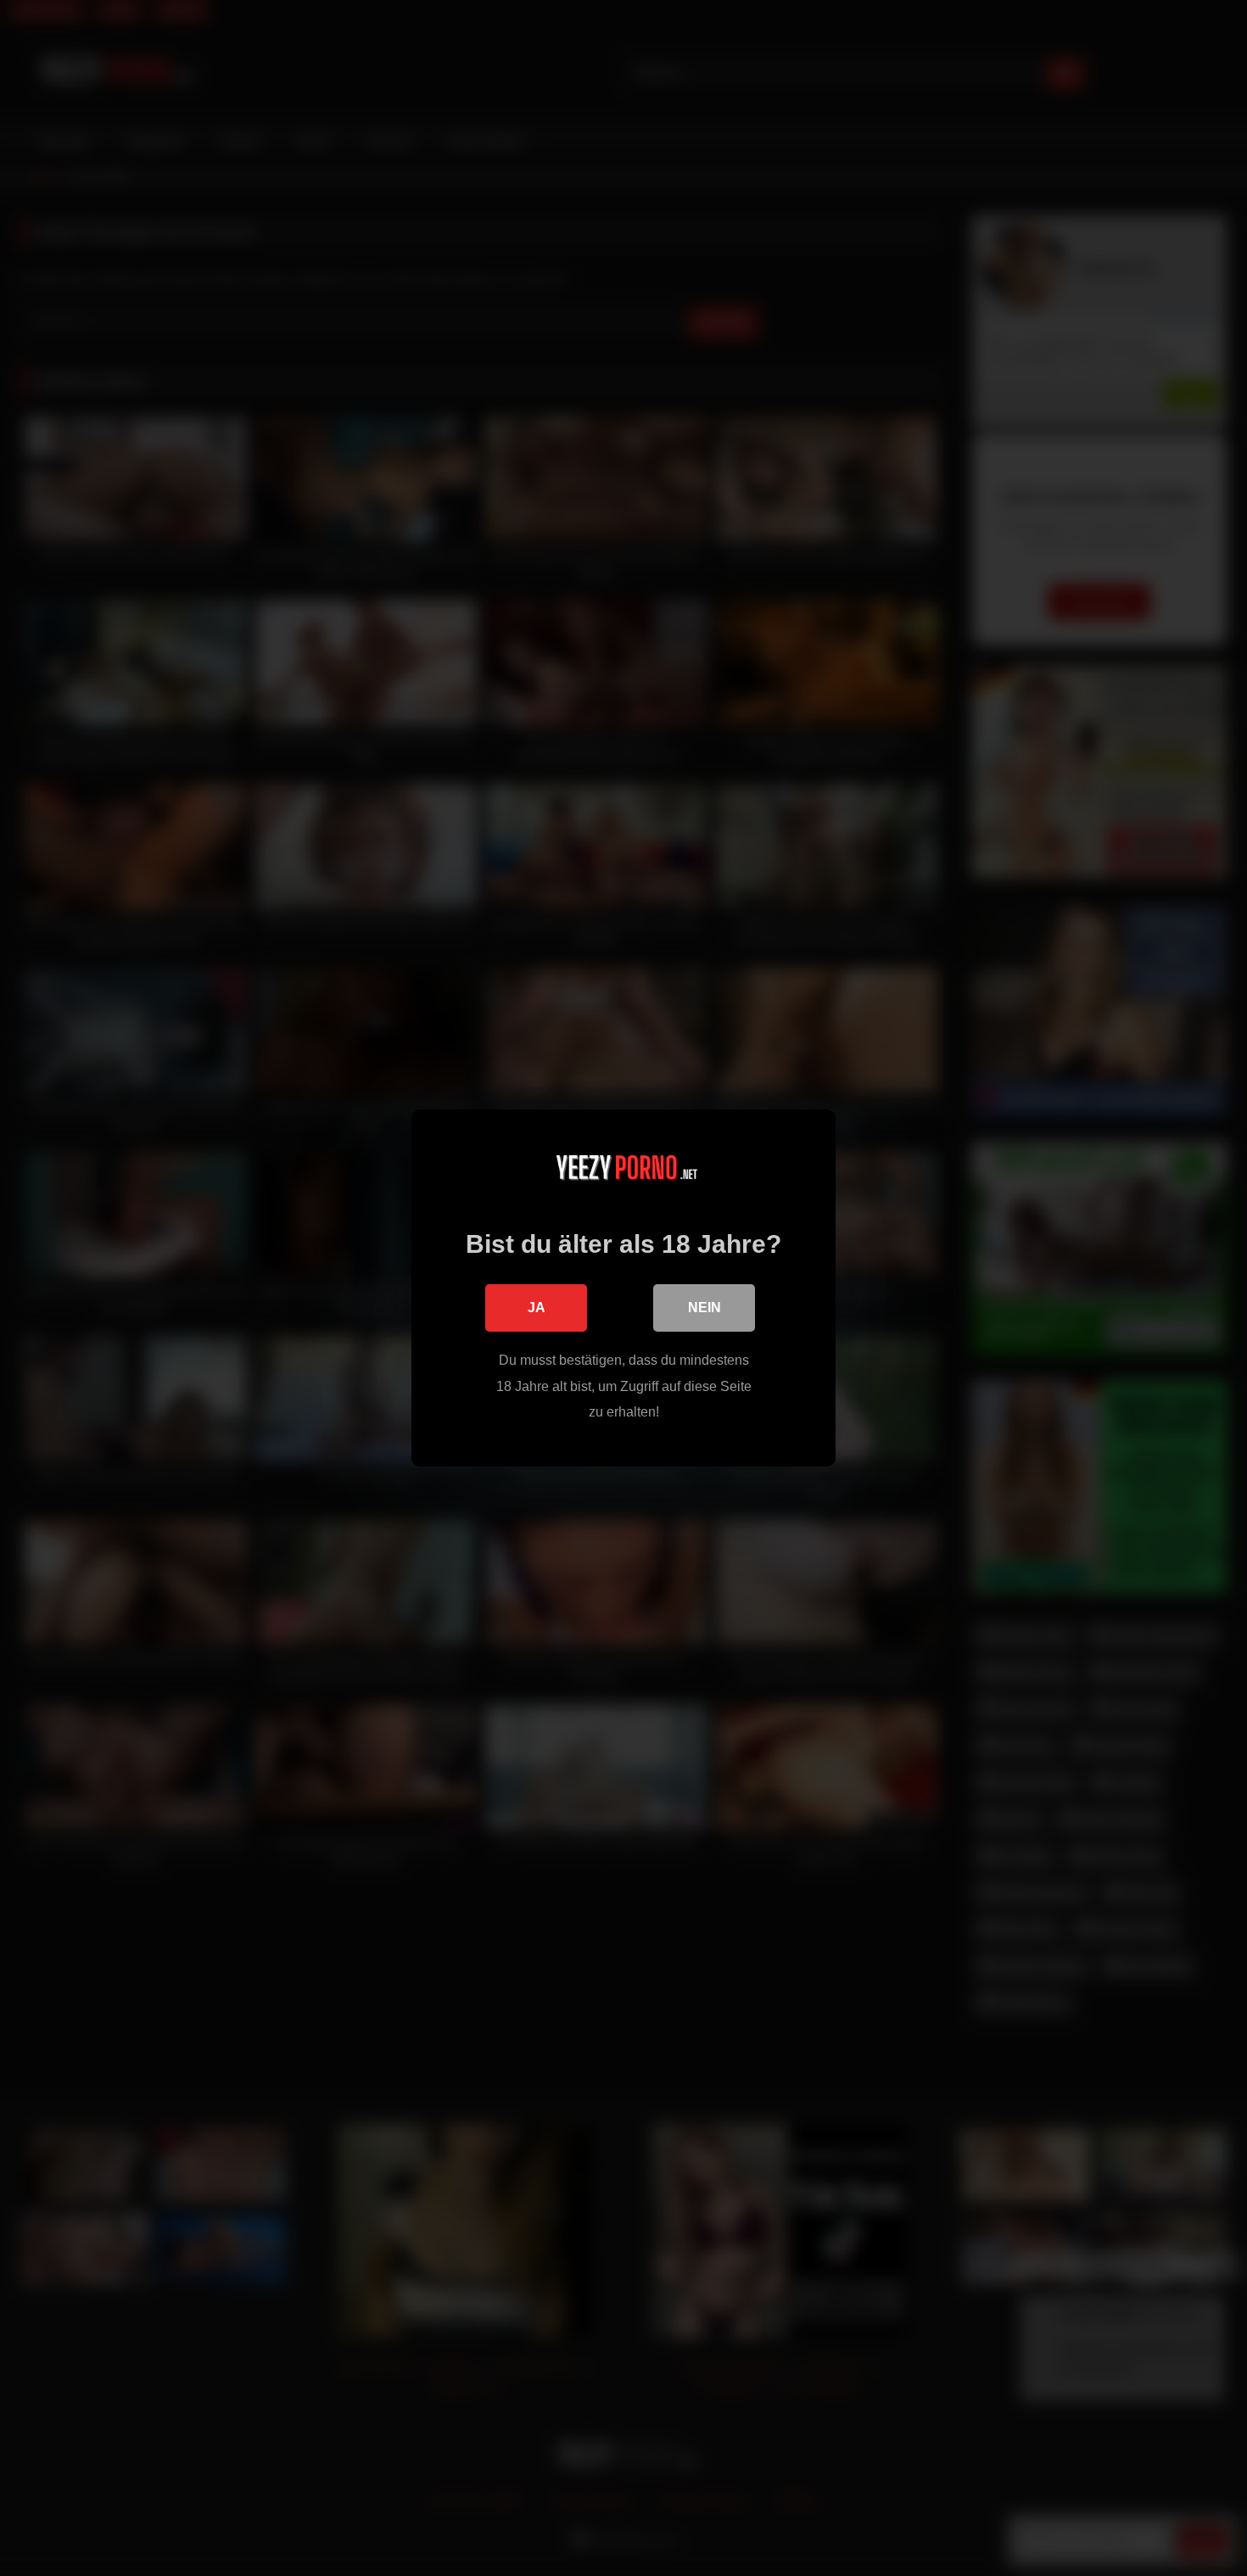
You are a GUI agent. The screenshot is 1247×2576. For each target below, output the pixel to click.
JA (537, 1308)
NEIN (705, 1308)
